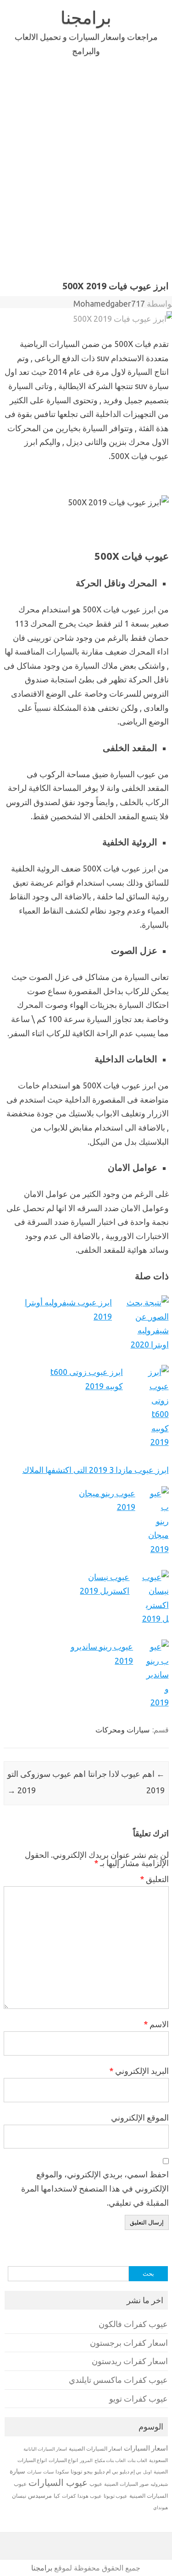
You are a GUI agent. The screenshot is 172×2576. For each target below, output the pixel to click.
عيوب (96, 2484)
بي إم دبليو (130, 2472)
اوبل (147, 2472)
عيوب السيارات (58, 2482)
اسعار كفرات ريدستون (130, 2361)
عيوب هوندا (90, 2496)
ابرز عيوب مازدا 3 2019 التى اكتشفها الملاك (96, 1470)
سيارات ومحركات (122, 1730)
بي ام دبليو (106, 2471)
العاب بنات (137, 2460)
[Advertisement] (86, 186)
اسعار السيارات (146, 2448)
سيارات (34, 2472)
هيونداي (161, 2507)
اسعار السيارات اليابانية (45, 2449)
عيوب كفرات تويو (139, 2399)
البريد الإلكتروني (139, 2071)
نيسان (19, 2496)
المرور (86, 2460)
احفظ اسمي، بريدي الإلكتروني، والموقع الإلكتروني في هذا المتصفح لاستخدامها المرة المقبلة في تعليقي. (95, 2188)
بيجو (88, 2472)
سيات (48, 2472)
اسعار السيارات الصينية (95, 2449)
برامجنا (86, 17)
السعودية (158, 2460)
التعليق (154, 1879)
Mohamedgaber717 (109, 303)
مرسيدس (40, 2495)
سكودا (62, 2472)
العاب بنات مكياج (110, 2460)
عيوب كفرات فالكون (133, 2324)
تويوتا (76, 2471)
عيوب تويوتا (116, 2496)
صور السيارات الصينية (126, 2484)
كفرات (69, 2496)
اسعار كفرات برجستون (129, 2343)
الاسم (156, 2024)
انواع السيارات (63, 2460)
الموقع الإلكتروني (140, 2117)
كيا (57, 2496)
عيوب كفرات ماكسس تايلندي (118, 2380)
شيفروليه (159, 2484)
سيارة (17, 2471)
